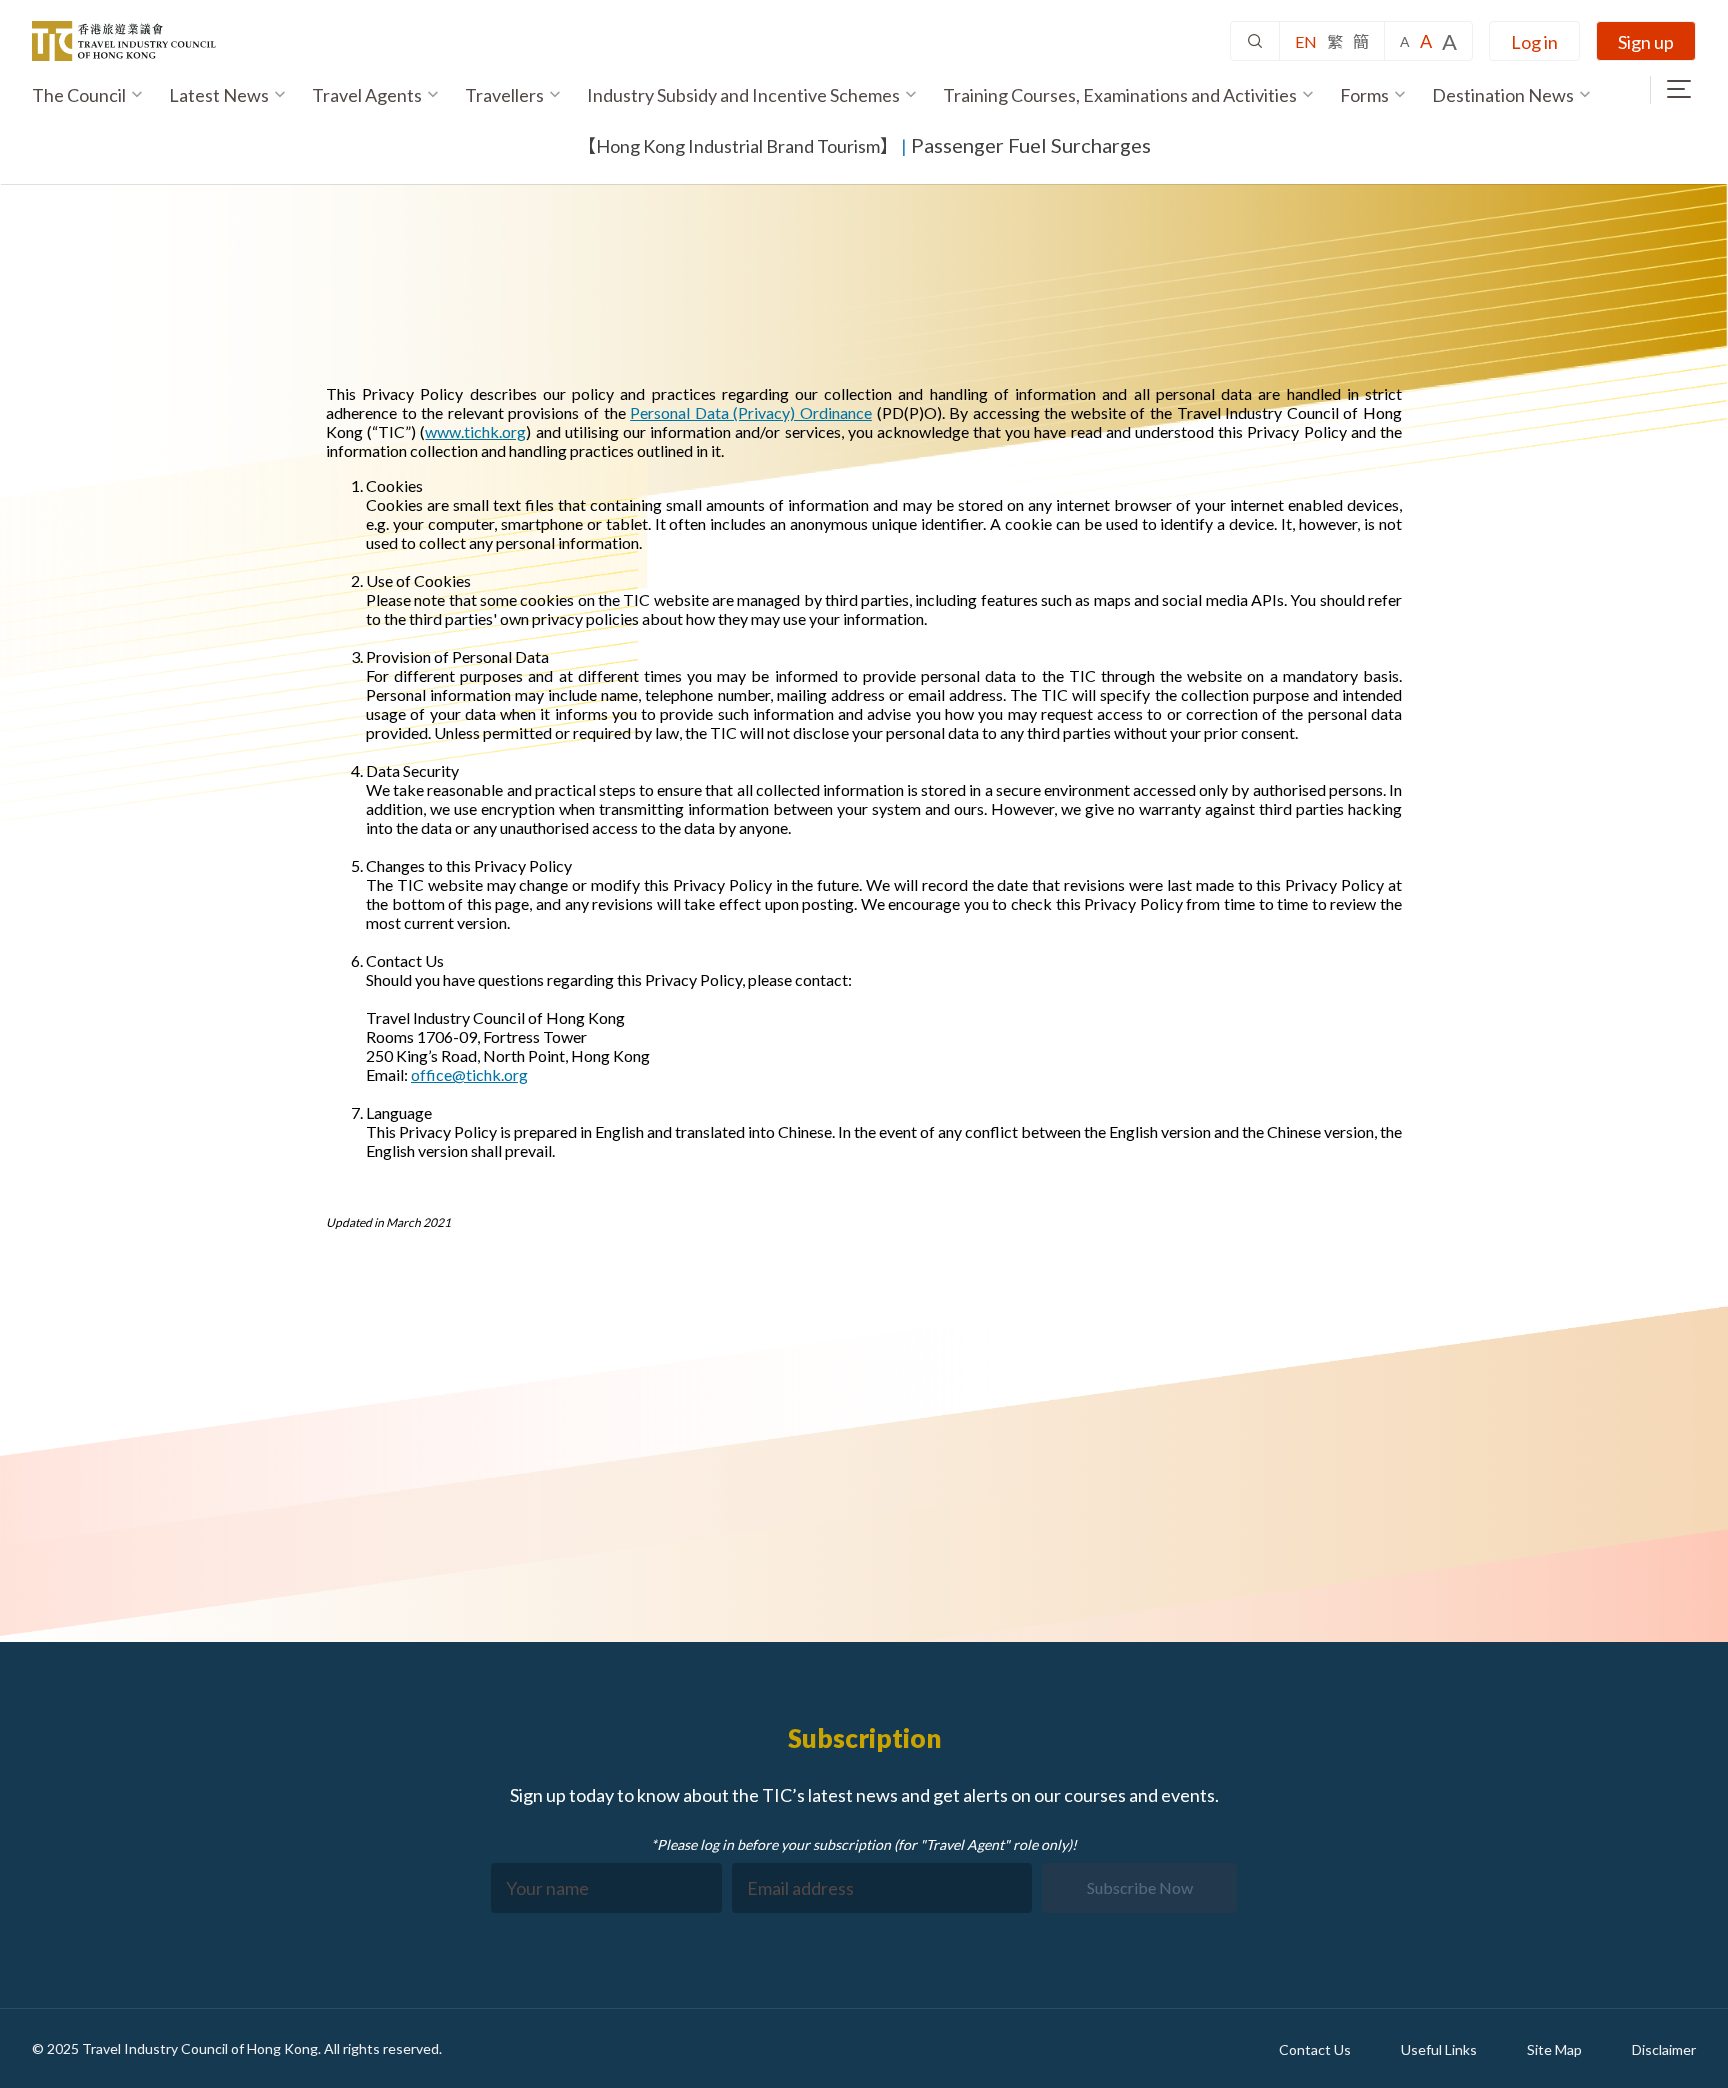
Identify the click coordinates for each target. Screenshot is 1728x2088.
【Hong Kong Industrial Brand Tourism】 (738, 146)
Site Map (1554, 2049)
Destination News (1503, 95)
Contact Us (1315, 2049)
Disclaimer (1664, 2049)
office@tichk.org (469, 1074)
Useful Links (1439, 2049)
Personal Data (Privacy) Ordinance (751, 412)
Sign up (1646, 42)
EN (1306, 41)
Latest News (219, 95)
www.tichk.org (475, 431)
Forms (1364, 95)
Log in (1534, 42)
